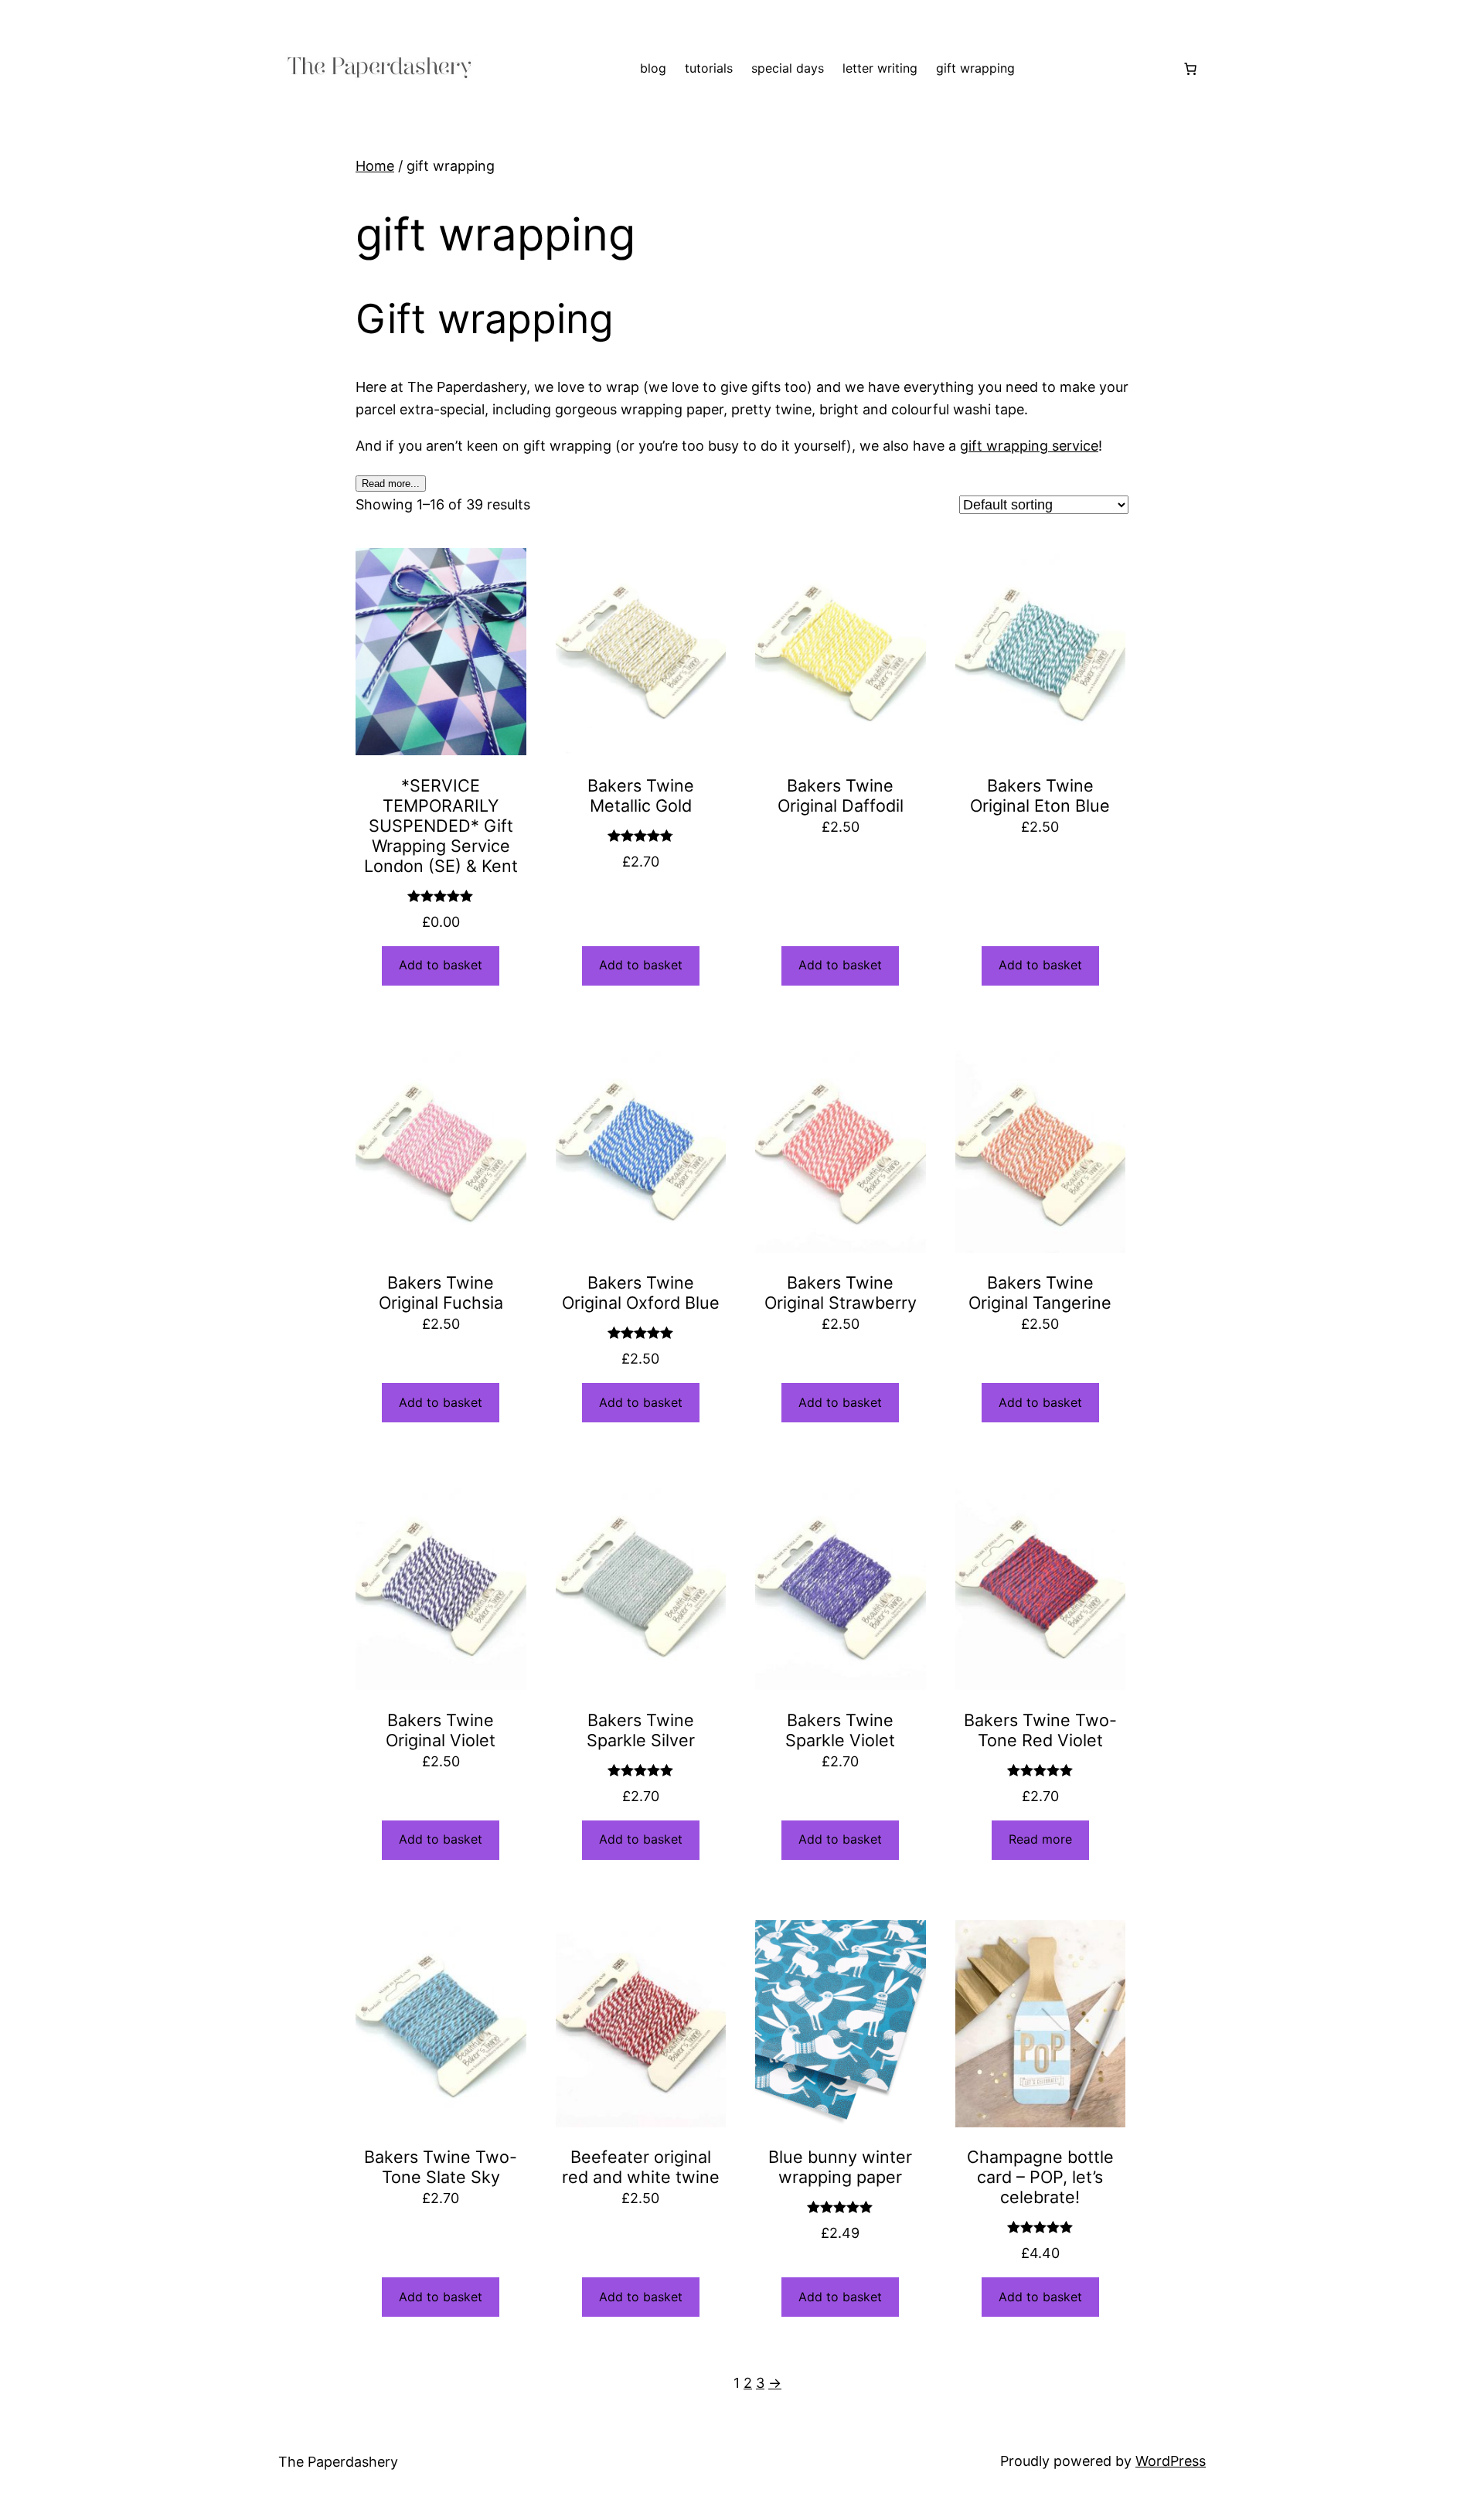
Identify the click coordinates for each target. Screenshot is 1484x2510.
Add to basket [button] (441, 965)
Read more (1040, 1839)
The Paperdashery (338, 2462)
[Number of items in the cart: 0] (1190, 69)
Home (375, 166)
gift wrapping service (1029, 446)
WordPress (1171, 2461)
